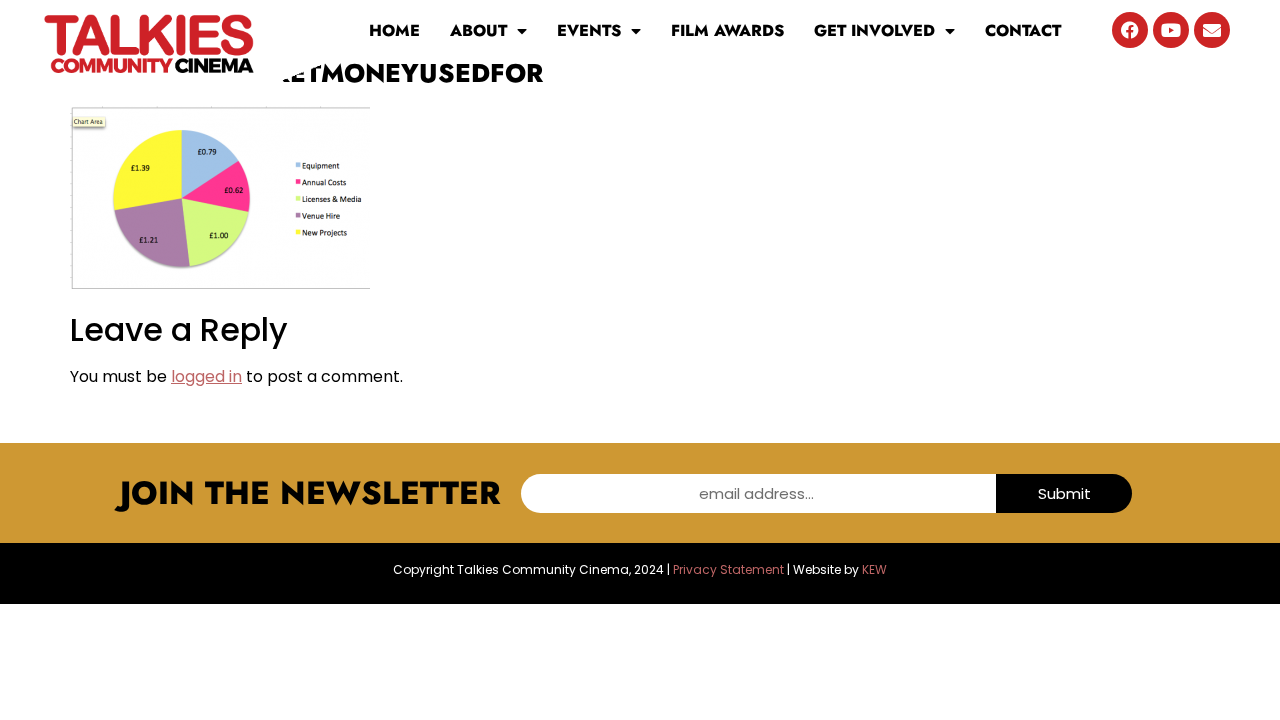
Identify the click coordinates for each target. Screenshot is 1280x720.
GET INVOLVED (874, 30)
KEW (874, 569)
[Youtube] (1171, 30)
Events (589, 30)
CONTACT (1023, 30)
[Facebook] (1130, 30)
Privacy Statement (728, 569)
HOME (394, 30)
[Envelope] (1212, 30)
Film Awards (727, 30)
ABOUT (478, 30)
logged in (206, 376)
